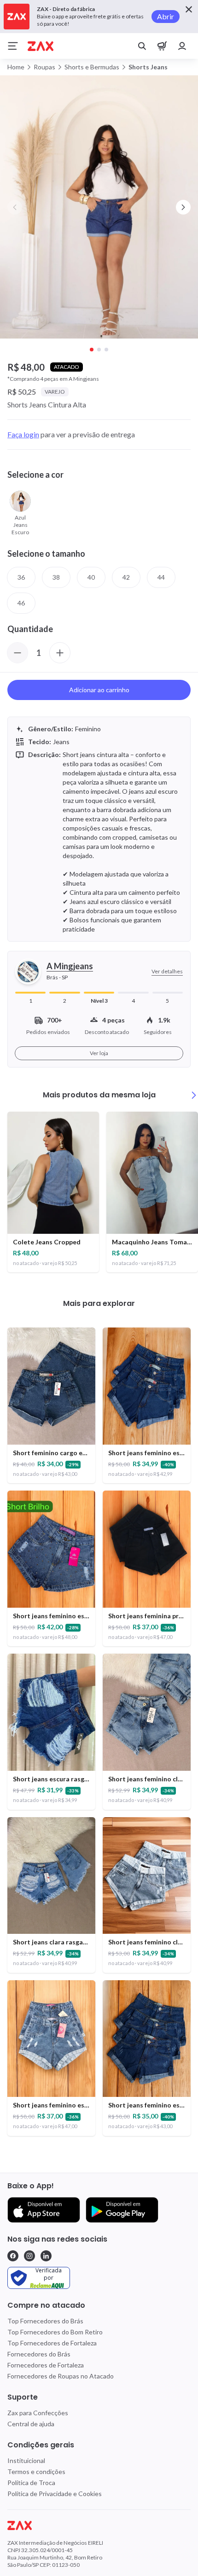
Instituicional (26, 2460)
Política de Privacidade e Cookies (55, 2494)
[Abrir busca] (142, 46)
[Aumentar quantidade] (60, 653)
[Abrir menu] (13, 46)
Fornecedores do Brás (39, 2354)
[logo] (99, 2525)
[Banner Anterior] (15, 207)
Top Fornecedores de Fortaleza (52, 2343)
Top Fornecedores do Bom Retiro (55, 2332)
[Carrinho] (162, 46)
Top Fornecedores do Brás (45, 2321)
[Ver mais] (194, 1095)
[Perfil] (182, 46)
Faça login (23, 434)
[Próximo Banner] (183, 207)
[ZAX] (41, 46)
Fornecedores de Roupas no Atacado (61, 2376)
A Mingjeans (70, 966)
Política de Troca (31, 2483)
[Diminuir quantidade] (17, 653)
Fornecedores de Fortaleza (46, 2365)
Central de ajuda (31, 2424)
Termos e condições (36, 2471)
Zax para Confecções (38, 2413)
